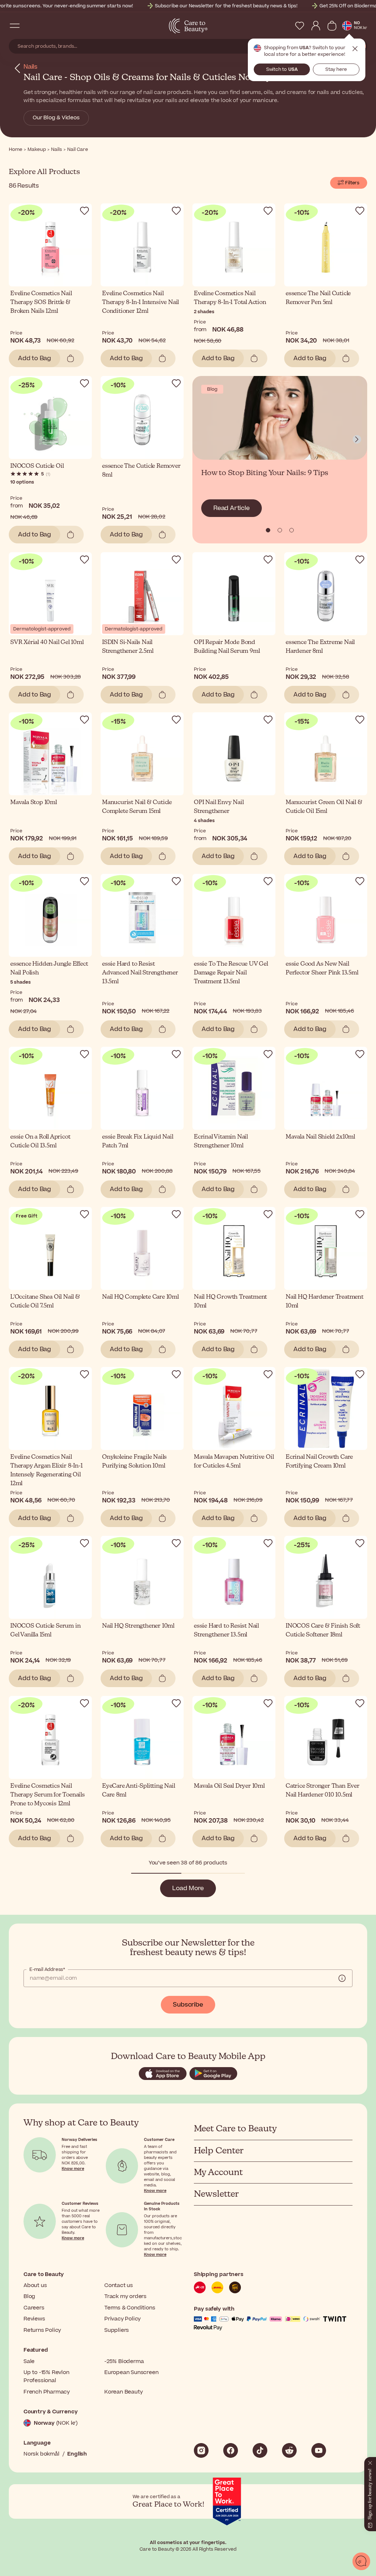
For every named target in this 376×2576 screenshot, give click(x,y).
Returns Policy (42, 2330)
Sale (29, 2361)
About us (35, 2285)
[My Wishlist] (300, 26)
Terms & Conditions (130, 2308)
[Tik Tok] (260, 2450)
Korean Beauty (123, 2392)
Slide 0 (268, 530)
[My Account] (316, 26)
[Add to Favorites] (84, 211)
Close (355, 49)
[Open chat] (361, 2561)
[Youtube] (319, 2450)
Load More (188, 1888)
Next (357, 439)
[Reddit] (289, 2450)
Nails (30, 67)
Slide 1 (280, 530)
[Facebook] (231, 2450)
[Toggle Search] (29, 26)
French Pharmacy (47, 2392)
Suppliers (117, 2330)
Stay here (336, 69)
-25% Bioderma (124, 2361)
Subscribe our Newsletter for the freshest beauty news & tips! (226, 6)
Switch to (282, 69)
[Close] (370, 2461)
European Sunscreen (131, 2372)
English (77, 2454)
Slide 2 (292, 530)
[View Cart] (332, 26)
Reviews (34, 2319)
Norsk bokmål (41, 2454)
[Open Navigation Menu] (15, 26)
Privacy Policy (122, 2319)
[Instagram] (201, 2450)
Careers (34, 2308)
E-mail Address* (47, 1969)
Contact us (119, 2285)
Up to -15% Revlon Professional (46, 2376)
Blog (29, 2296)
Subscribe (188, 2005)
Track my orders (125, 2296)
